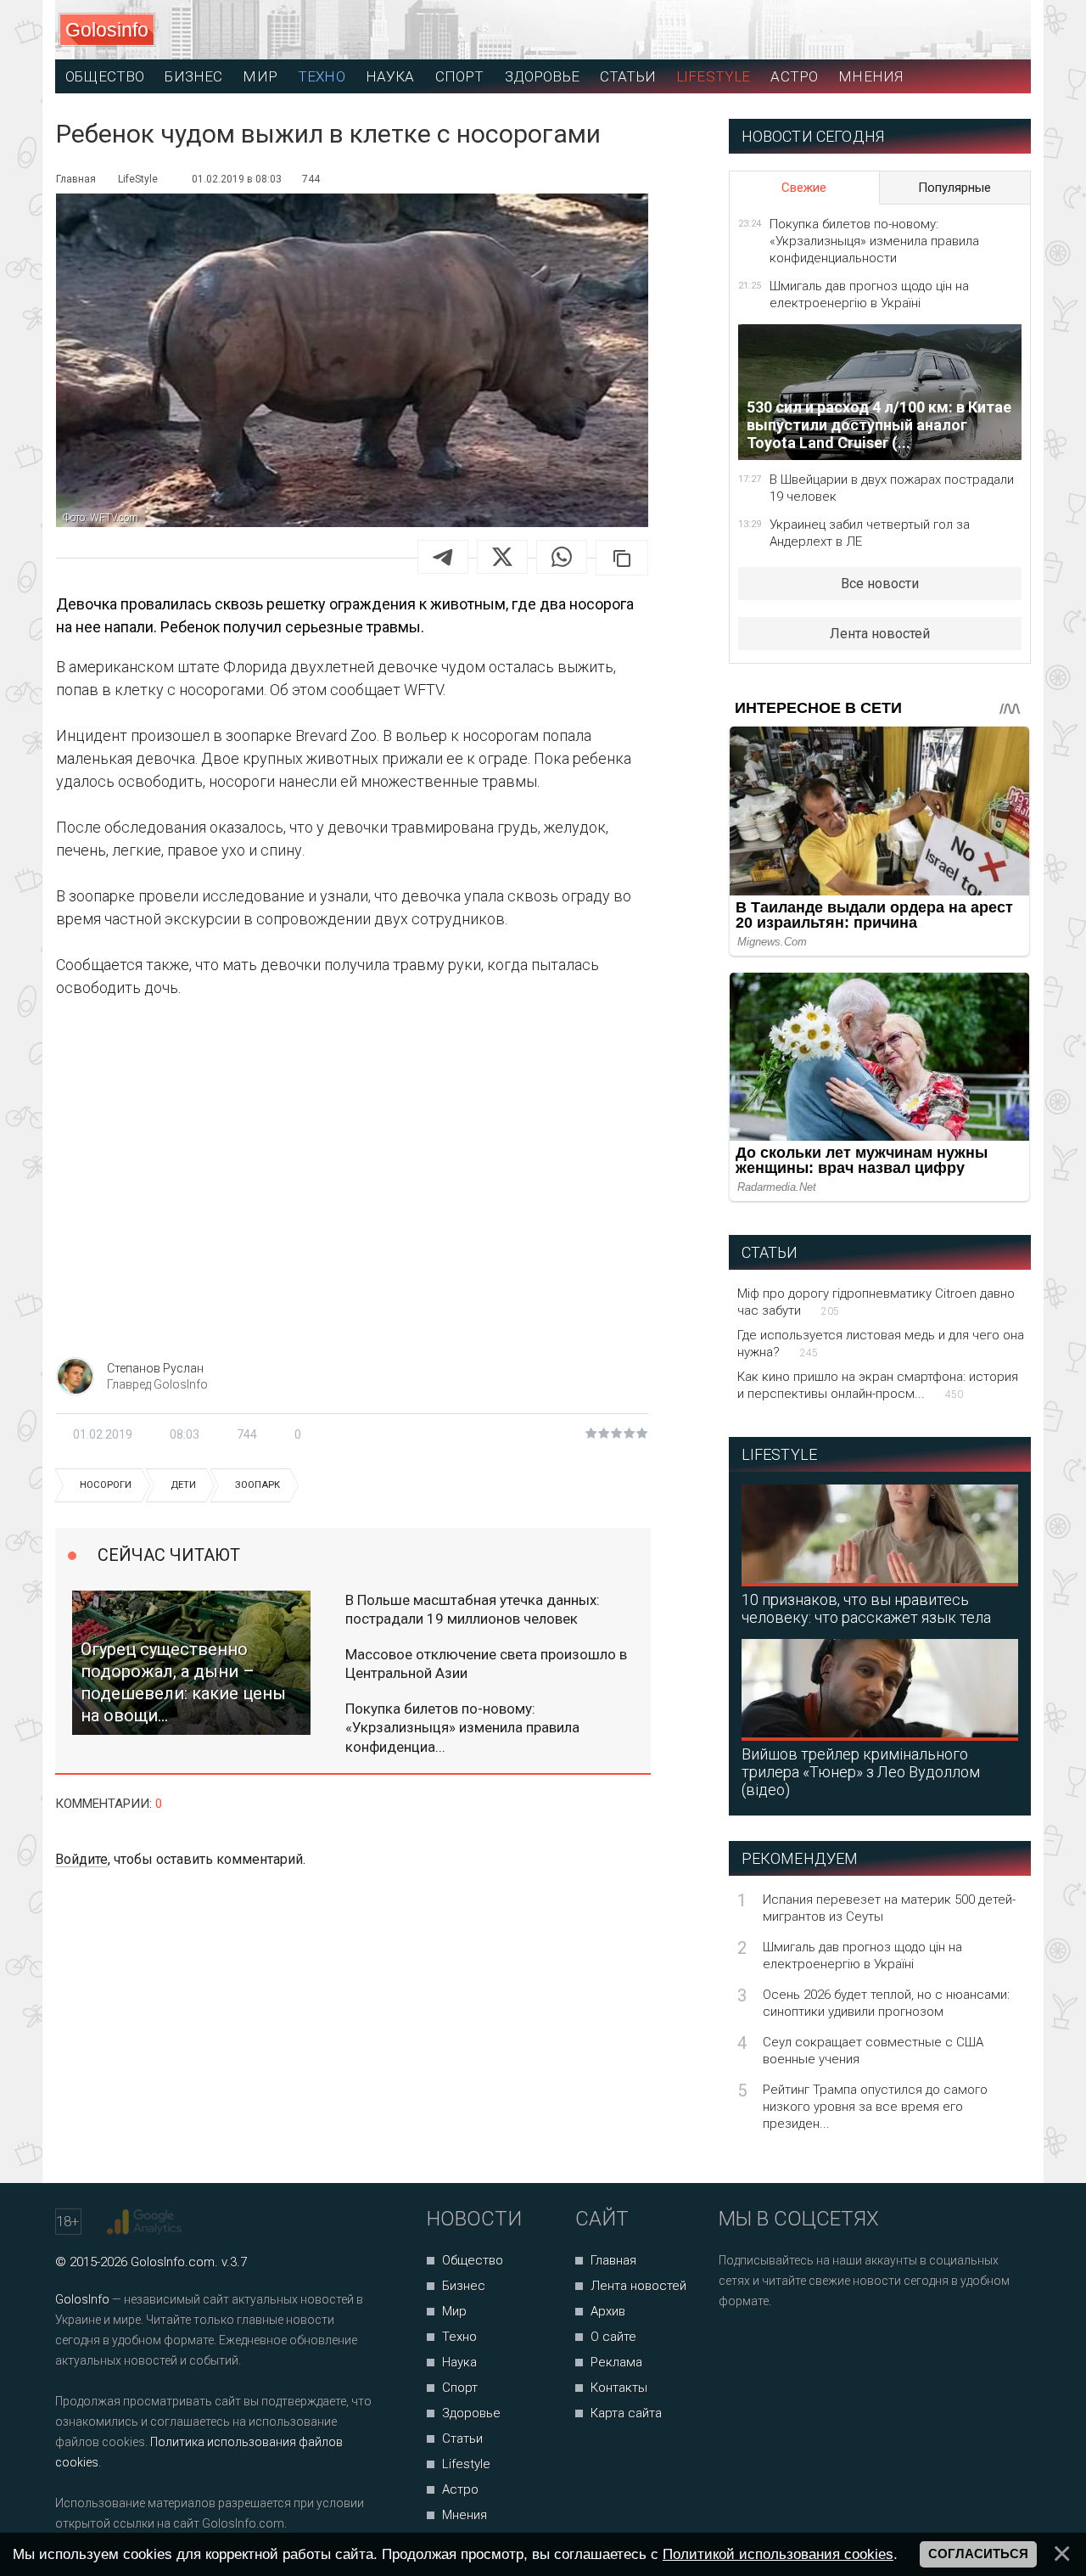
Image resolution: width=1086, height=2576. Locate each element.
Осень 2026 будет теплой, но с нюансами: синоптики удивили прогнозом (886, 2003)
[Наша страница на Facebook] (737, 2346)
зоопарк (258, 1485)
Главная (613, 2260)
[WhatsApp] (562, 557)
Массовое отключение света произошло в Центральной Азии (486, 1664)
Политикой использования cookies (778, 2554)
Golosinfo (107, 30)
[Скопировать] (622, 558)
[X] (502, 557)
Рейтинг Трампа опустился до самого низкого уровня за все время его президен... (875, 2107)
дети (183, 1485)
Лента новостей (880, 634)
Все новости (880, 584)
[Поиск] (942, 30)
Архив (608, 2311)
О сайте (613, 2337)
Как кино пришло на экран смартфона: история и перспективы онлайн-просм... (878, 1385)
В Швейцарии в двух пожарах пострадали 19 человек (892, 488)
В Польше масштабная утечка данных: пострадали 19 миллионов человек (473, 1609)
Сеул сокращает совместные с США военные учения (873, 2051)
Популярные (954, 188)
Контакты (619, 2388)
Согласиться (978, 2554)
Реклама (616, 2362)
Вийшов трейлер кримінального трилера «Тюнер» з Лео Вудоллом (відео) (861, 1772)
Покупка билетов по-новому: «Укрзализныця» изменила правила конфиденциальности (874, 241)
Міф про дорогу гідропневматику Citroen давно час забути (876, 1302)
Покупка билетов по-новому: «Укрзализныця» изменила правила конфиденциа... (462, 1727)
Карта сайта (626, 2413)
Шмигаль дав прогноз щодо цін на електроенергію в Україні (869, 295)
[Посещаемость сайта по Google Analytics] (146, 2222)
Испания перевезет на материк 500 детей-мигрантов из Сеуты (889, 1908)
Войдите (81, 1859)
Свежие (804, 188)
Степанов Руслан (155, 1368)
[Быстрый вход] (1002, 30)
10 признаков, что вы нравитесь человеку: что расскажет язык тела (866, 1608)
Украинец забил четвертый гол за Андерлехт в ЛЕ (870, 533)
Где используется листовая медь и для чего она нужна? (881, 1344)
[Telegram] (443, 557)
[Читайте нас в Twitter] (790, 2346)
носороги (106, 1485)
